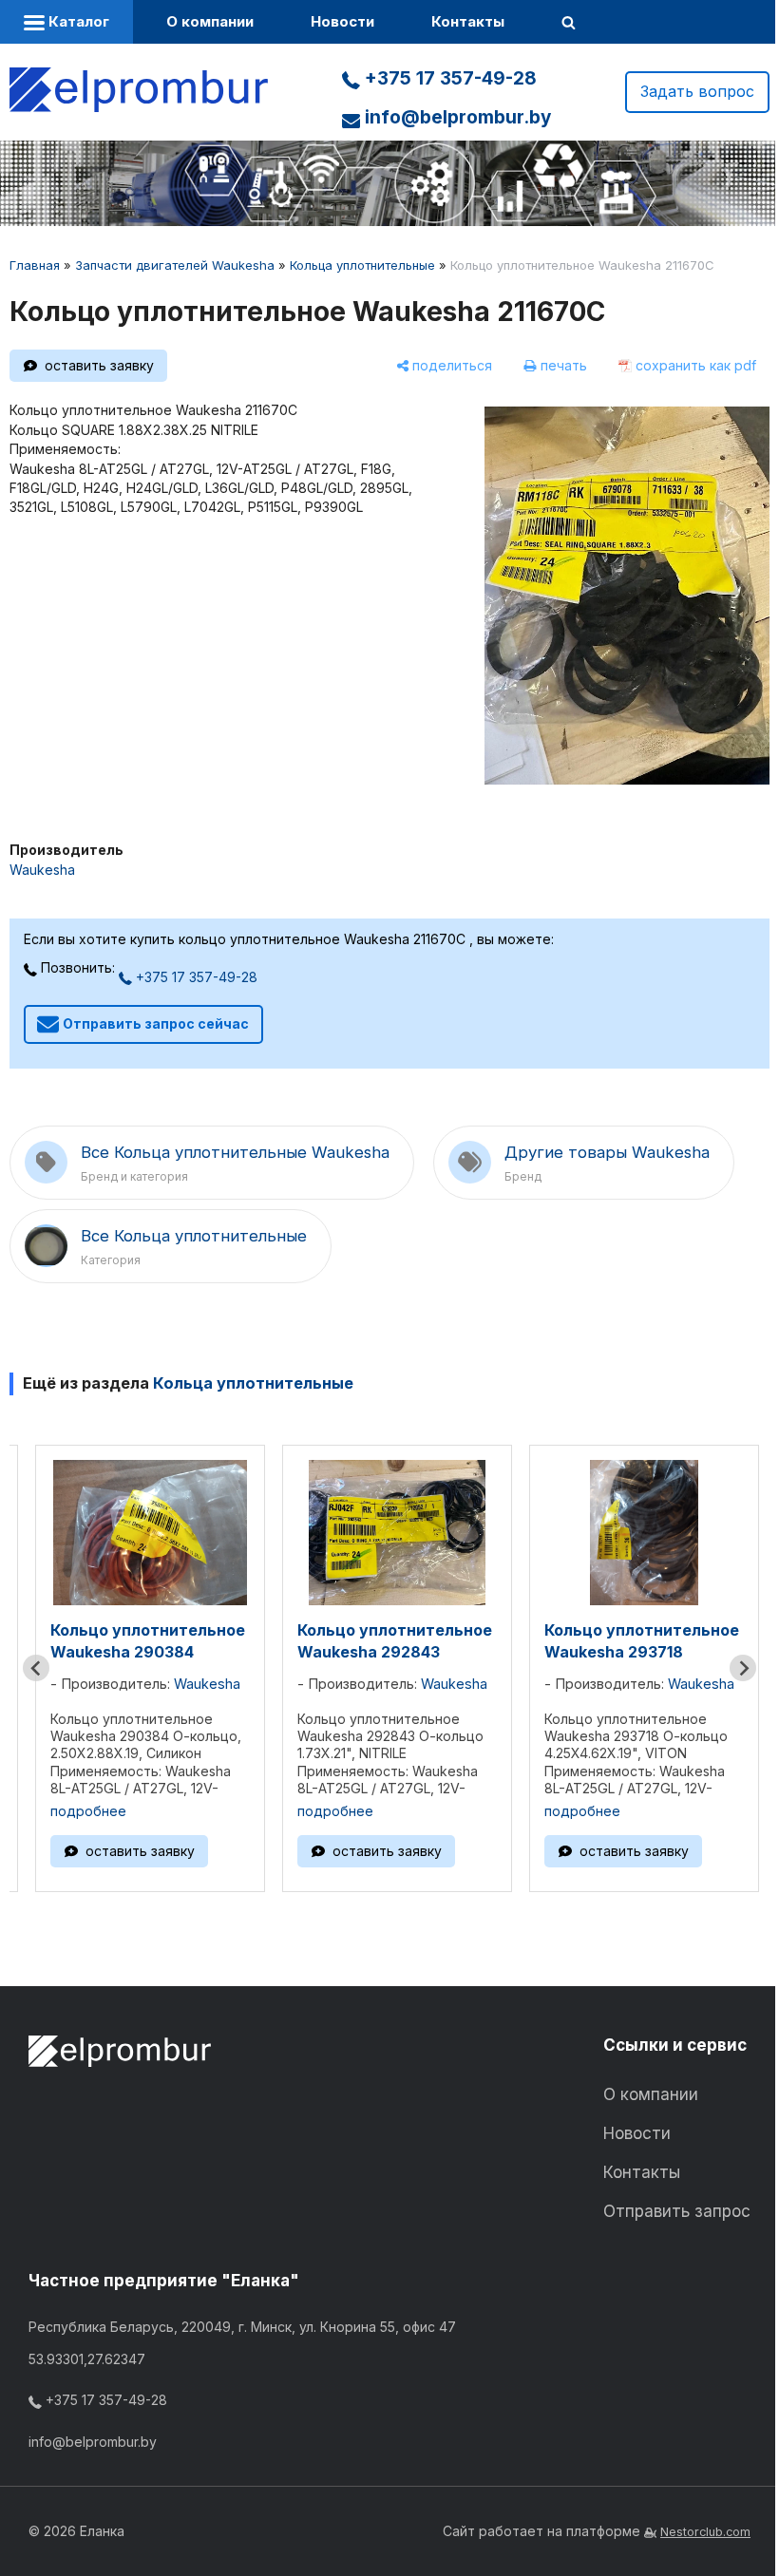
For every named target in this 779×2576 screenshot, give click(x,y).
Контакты (468, 21)
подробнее (88, 1811)
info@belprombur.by (456, 117)
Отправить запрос (677, 2211)
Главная (35, 265)
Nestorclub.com (705, 2532)
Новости (342, 21)
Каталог (77, 21)
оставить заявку (99, 365)
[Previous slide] (36, 1668)
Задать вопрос (697, 91)
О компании (210, 21)
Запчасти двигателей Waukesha (175, 265)
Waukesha (42, 870)
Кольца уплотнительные (362, 265)
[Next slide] (743, 1668)
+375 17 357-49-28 (448, 78)
